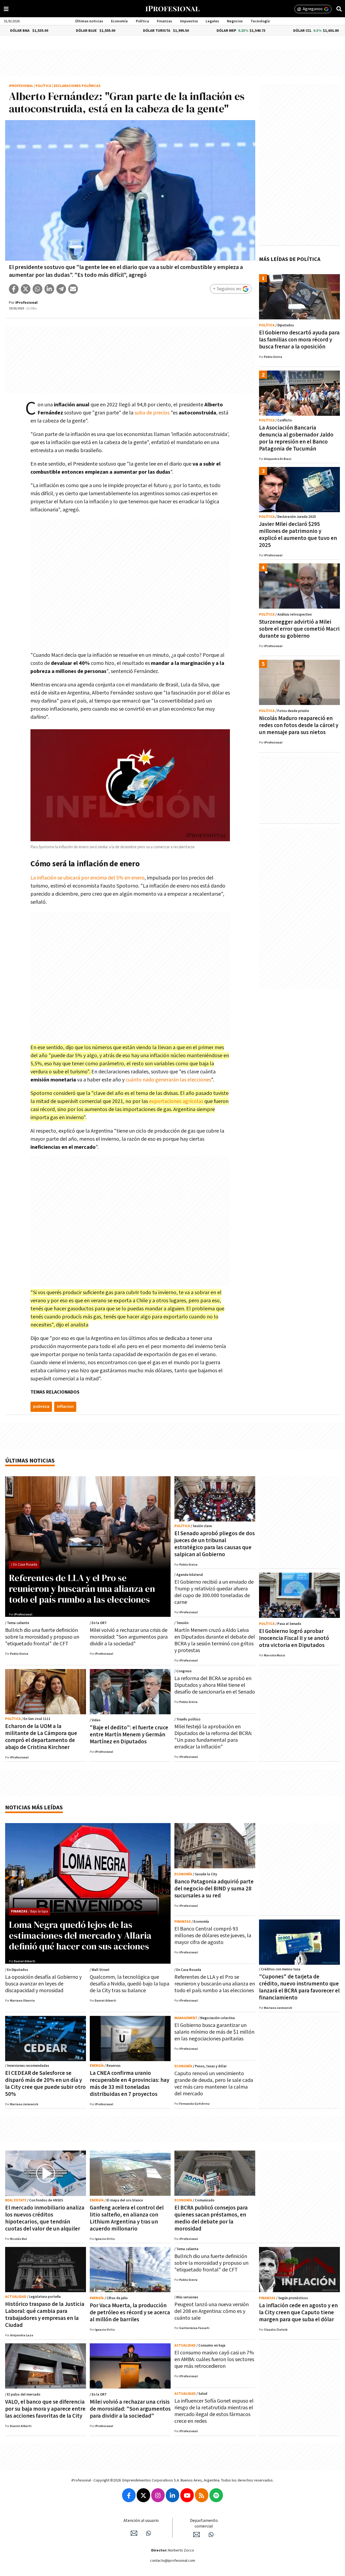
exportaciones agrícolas (177, 1101)
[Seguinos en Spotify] (216, 2495)
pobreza (41, 1407)
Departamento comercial (204, 2523)
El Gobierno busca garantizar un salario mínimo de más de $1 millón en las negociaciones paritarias (214, 2032)
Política (142, 21)
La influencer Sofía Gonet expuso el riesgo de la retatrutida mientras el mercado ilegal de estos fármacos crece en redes (214, 2411)
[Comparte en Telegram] (61, 289)
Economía (119, 21)
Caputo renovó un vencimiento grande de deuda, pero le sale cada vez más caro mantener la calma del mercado (214, 2084)
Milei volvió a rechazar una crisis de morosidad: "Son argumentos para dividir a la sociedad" (129, 1637)
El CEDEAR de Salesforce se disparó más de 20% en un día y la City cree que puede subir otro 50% (45, 2084)
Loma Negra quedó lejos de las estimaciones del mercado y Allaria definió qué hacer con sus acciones (80, 1935)
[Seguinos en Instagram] (158, 2495)
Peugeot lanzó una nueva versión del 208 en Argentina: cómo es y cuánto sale (212, 2311)
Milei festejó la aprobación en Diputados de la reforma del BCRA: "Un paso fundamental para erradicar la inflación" (213, 1737)
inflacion (65, 1407)
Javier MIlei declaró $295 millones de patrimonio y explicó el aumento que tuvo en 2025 (298, 535)
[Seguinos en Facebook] (129, 2495)
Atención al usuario (141, 2521)
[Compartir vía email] (73, 289)
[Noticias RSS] (202, 2495)
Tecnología (260, 21)
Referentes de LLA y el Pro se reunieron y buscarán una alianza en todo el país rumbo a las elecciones (82, 1589)
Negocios (235, 21)
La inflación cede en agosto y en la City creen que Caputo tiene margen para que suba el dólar (298, 2313)
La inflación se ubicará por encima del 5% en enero (87, 878)
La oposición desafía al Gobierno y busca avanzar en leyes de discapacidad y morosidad (43, 1984)
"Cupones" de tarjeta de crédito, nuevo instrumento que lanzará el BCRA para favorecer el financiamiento (299, 1987)
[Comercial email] (196, 2535)
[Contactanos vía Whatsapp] (149, 2533)
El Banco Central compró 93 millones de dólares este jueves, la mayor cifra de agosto (213, 1936)
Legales (212, 21)
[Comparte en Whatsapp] (37, 289)
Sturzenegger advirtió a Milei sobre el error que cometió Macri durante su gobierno (299, 629)
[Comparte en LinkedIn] (49, 289)
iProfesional (21, 86)
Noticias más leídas (34, 1808)
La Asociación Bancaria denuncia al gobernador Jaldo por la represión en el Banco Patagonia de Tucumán (296, 438)
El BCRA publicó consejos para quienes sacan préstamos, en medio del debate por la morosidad (211, 2218)
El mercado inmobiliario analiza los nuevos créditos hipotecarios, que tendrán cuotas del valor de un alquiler (45, 2218)
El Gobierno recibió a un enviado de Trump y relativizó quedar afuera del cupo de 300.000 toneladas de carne (214, 1592)
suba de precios (152, 413)
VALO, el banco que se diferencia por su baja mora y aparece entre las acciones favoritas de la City (45, 2409)
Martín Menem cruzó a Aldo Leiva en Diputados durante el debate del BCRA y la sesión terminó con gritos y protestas (215, 1640)
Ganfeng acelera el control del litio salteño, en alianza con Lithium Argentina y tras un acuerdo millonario (127, 2218)
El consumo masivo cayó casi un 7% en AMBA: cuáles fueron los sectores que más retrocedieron (214, 2359)
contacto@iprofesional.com (173, 2561)
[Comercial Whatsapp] (211, 2535)
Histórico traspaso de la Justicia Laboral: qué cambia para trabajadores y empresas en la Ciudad (45, 2315)
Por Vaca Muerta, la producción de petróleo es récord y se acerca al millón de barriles (130, 2313)
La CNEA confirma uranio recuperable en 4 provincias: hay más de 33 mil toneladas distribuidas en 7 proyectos (130, 2084)
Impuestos (189, 21)
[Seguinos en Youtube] (187, 2495)
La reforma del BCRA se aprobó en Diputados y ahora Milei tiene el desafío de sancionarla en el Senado (215, 1685)
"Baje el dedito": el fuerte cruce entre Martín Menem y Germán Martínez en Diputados (129, 1735)
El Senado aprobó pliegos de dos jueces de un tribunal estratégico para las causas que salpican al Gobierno (215, 1544)
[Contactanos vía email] (134, 2533)
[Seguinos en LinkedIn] (172, 2495)
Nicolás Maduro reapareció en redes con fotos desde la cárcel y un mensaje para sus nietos (299, 725)
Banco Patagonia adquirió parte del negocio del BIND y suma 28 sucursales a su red (214, 1889)
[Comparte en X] (26, 289)
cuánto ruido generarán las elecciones (168, 1080)
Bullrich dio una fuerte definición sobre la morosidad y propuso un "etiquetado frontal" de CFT (42, 1637)
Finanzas (164, 21)
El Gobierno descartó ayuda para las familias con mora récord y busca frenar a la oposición (299, 340)
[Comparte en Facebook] (14, 289)
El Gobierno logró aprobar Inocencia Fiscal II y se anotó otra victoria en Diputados (294, 1638)
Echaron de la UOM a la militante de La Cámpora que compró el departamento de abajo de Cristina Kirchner (41, 1737)
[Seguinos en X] (143, 2495)
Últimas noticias (89, 21)
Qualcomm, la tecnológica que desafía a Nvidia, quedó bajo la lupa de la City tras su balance (130, 1984)
